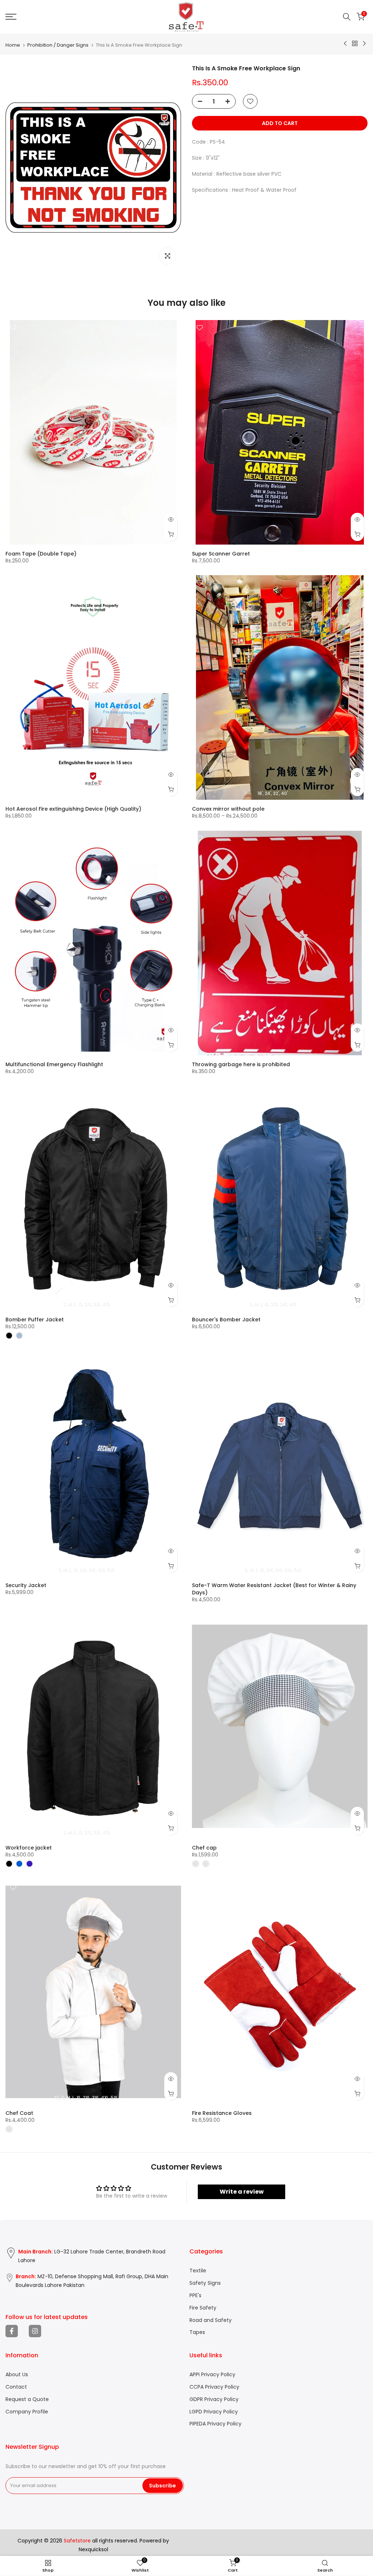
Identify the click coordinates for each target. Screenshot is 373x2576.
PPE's (195, 2296)
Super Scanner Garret (221, 554)
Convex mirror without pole (228, 809)
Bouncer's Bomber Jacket (226, 1320)
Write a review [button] (242, 2192)
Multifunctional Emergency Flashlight (54, 1064)
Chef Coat (19, 2113)
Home (13, 45)
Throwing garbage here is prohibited (241, 1064)
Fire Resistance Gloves (222, 2113)
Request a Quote (27, 2399)
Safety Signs (205, 2283)
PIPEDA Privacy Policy (215, 2424)
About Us (17, 2375)
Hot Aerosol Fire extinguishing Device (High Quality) (73, 809)
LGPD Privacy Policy (214, 2412)
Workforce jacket (29, 1848)
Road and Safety (211, 2320)
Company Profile (27, 2412)
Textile (198, 2271)
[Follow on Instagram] (35, 2331)
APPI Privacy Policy (212, 2375)
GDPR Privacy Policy (214, 2399)
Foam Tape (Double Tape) (41, 554)
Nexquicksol (93, 2550)
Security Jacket (26, 1585)
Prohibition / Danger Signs (58, 45)
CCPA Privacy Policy (214, 2387)
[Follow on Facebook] (12, 2331)
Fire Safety (203, 2308)
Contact (16, 2387)
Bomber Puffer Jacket (35, 1320)
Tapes (197, 2332)
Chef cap (204, 1848)
